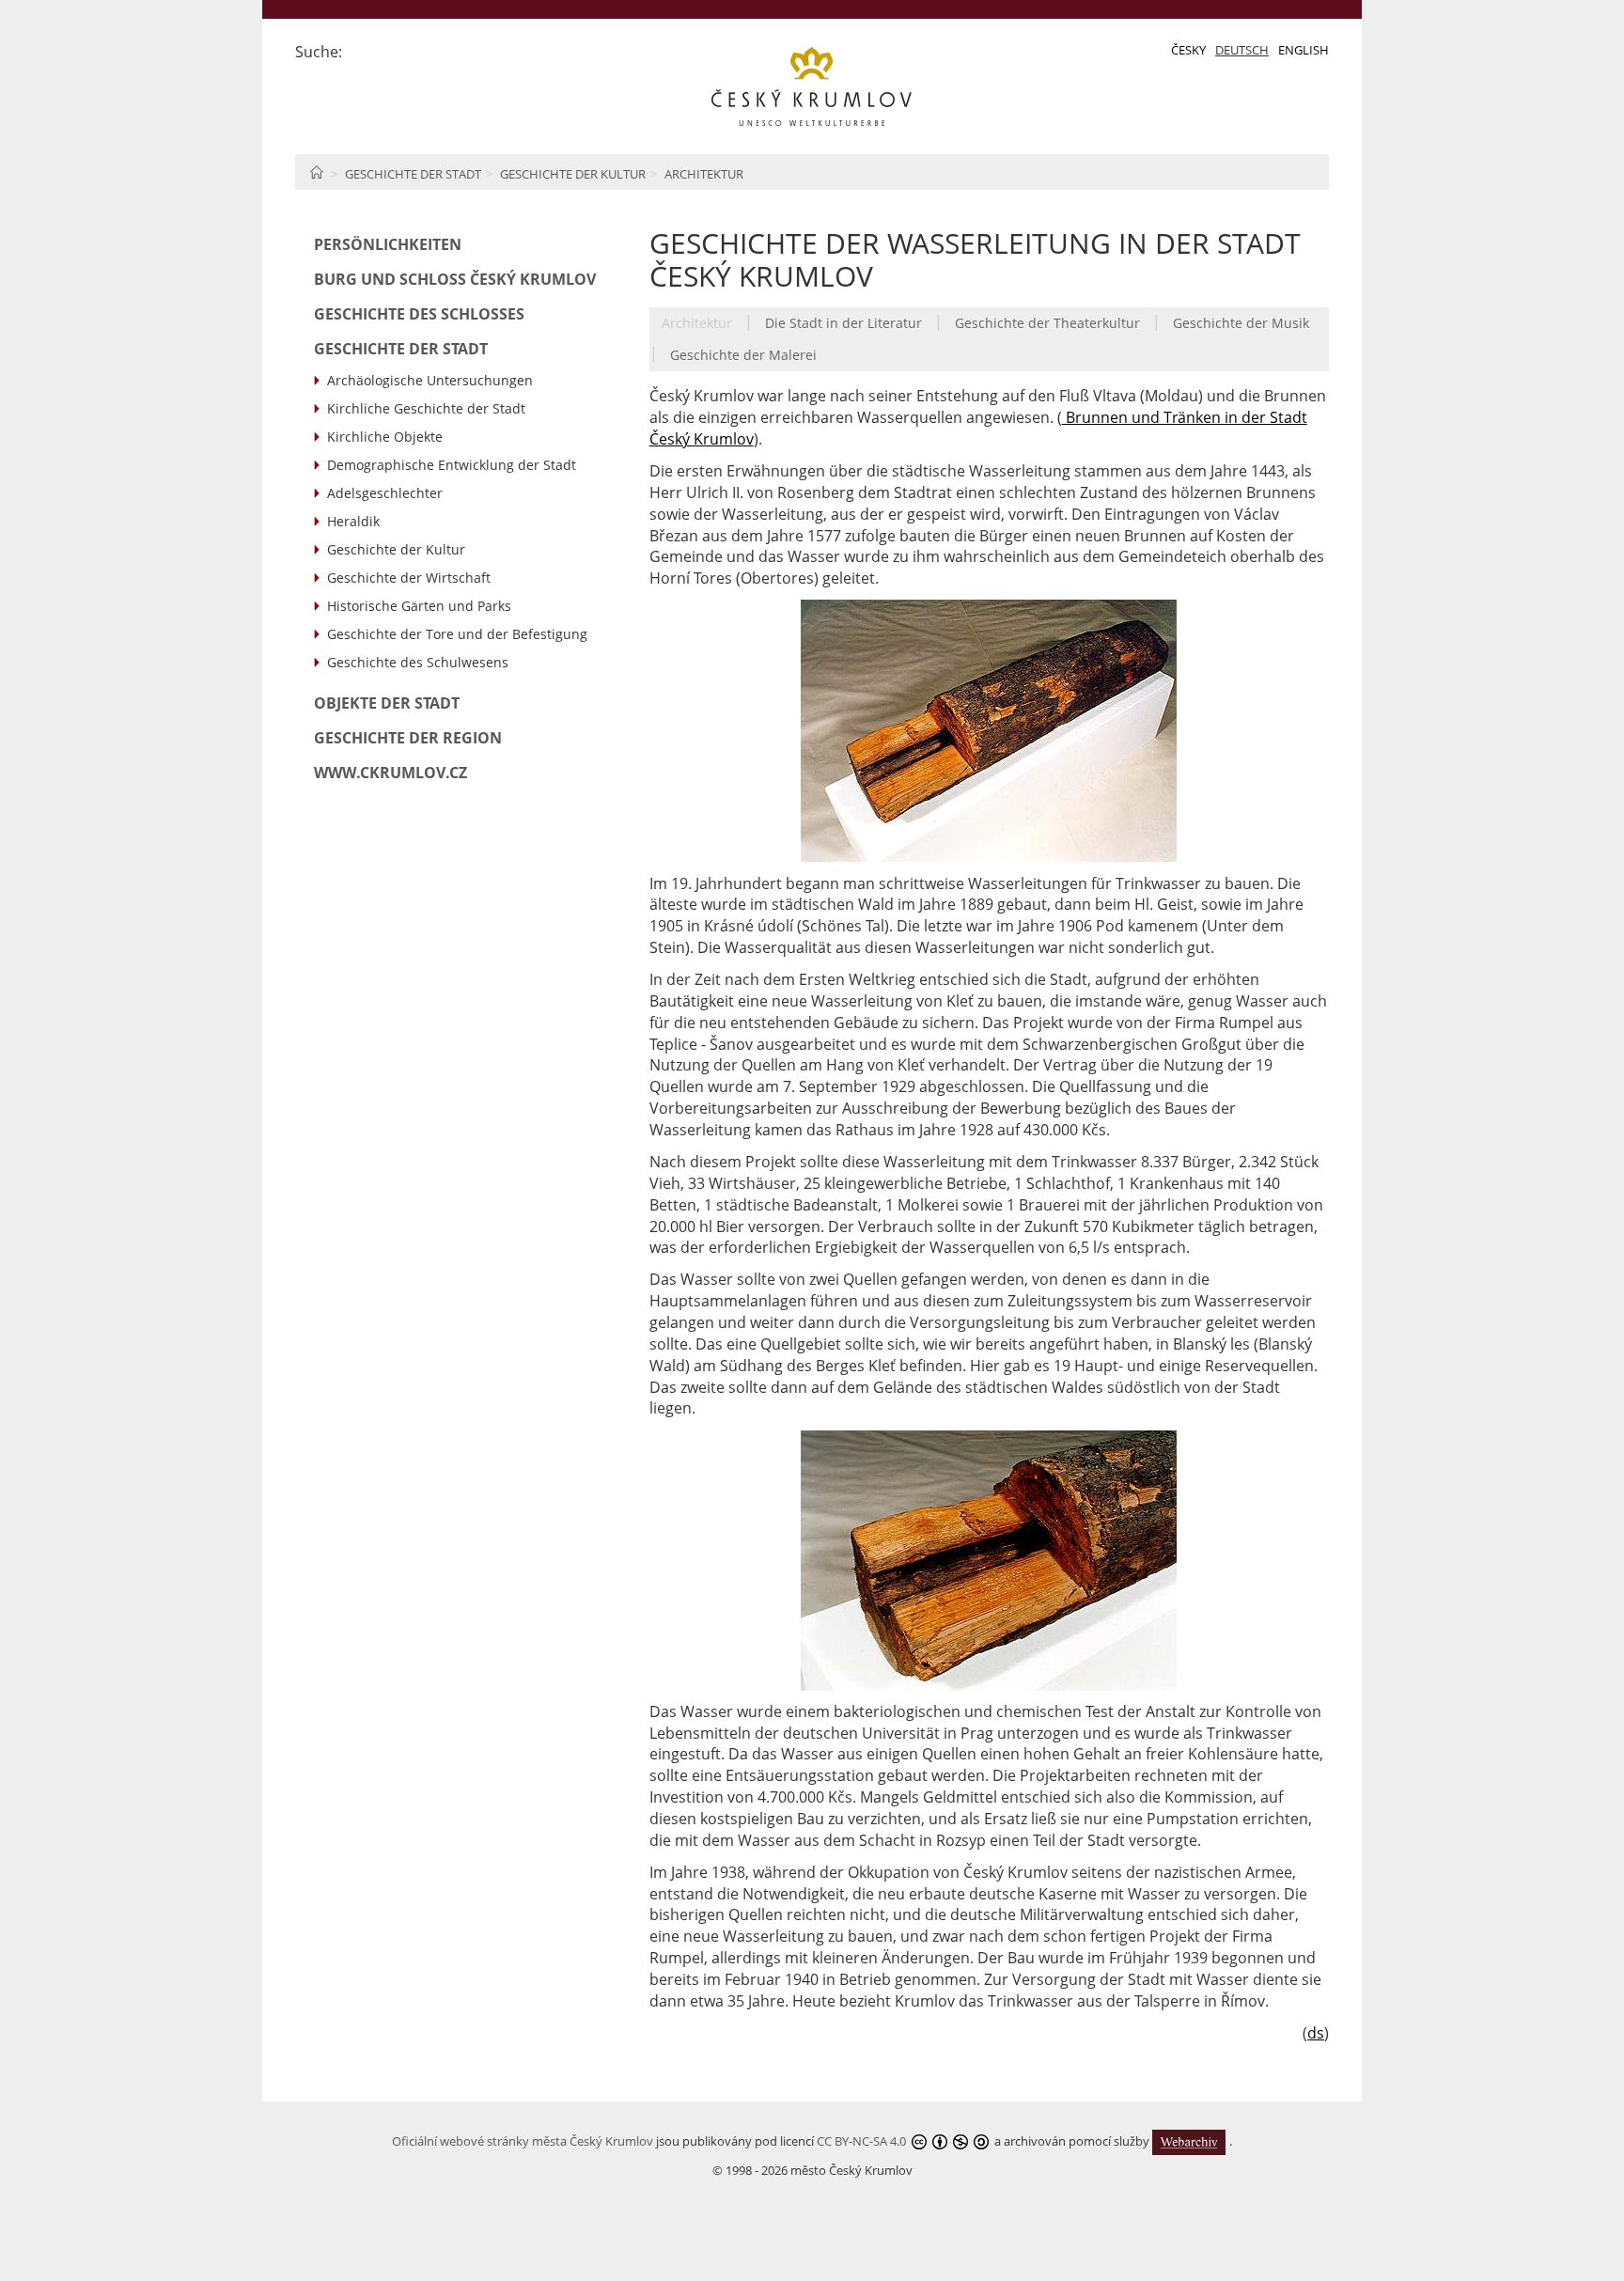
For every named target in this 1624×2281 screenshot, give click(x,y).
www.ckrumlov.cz (390, 773)
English (1304, 50)
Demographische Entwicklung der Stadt (452, 465)
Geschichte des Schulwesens (418, 662)
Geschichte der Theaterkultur (1047, 323)
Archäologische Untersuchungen (430, 380)
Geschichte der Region (408, 738)
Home (316, 172)
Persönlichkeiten (388, 244)
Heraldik (353, 521)
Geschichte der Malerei (743, 355)
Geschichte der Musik (1241, 323)
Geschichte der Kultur (573, 174)
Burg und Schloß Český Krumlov (455, 279)
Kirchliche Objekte (385, 437)
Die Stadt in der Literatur (843, 323)
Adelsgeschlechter (385, 493)
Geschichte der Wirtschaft (409, 578)
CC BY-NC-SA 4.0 (861, 2141)
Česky (1188, 50)
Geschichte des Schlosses (419, 314)
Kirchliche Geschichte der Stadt (426, 408)
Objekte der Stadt (387, 703)
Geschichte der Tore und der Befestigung (457, 634)
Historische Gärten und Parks (419, 606)
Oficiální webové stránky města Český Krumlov (523, 2141)
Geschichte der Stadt (413, 174)
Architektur (704, 174)
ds (1316, 2033)
